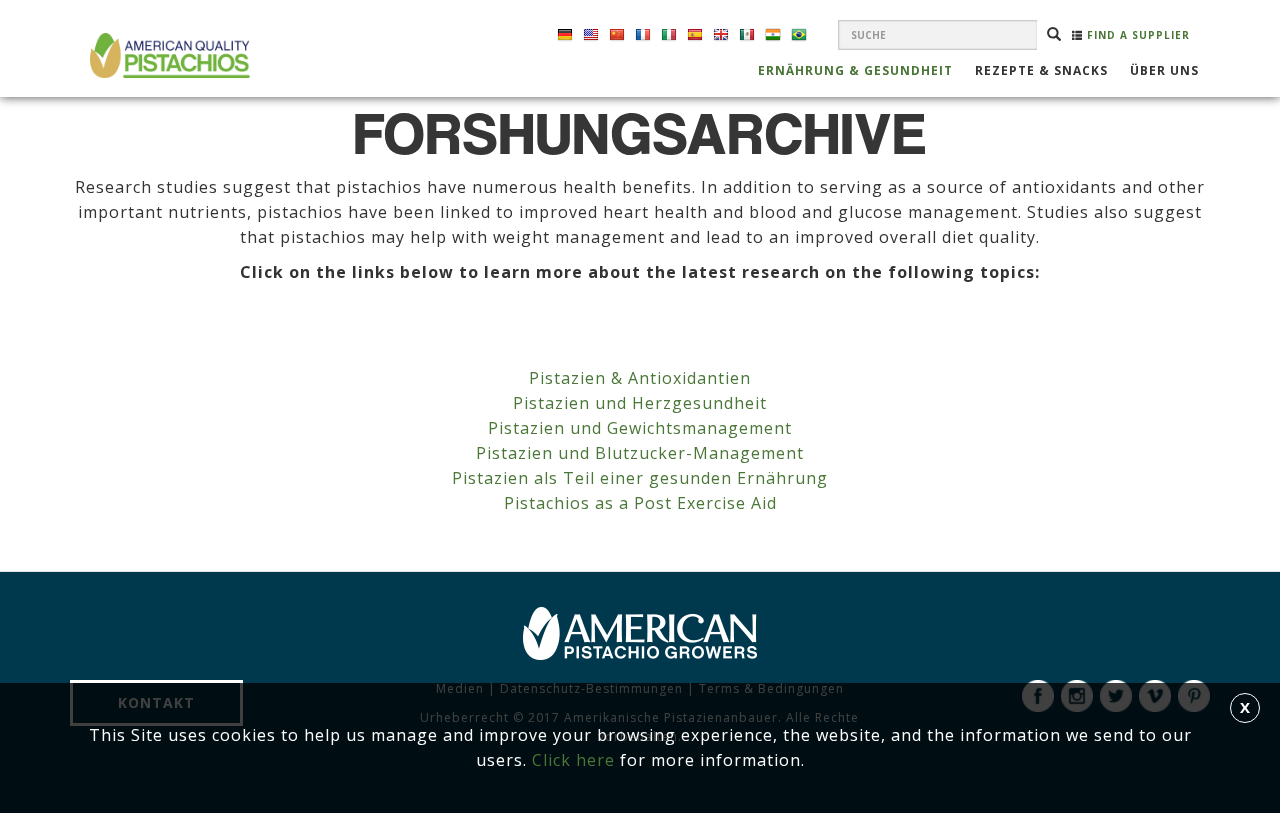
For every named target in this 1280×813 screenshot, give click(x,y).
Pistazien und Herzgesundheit (640, 403)
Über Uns (1164, 72)
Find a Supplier (1136, 35)
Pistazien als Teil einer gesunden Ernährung (640, 478)
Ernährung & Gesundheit (855, 72)
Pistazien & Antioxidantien (640, 378)
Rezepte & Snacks (1041, 72)
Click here (573, 760)
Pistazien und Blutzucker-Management (640, 453)
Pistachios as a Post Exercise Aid (640, 503)
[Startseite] (167, 55)
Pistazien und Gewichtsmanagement (640, 428)
